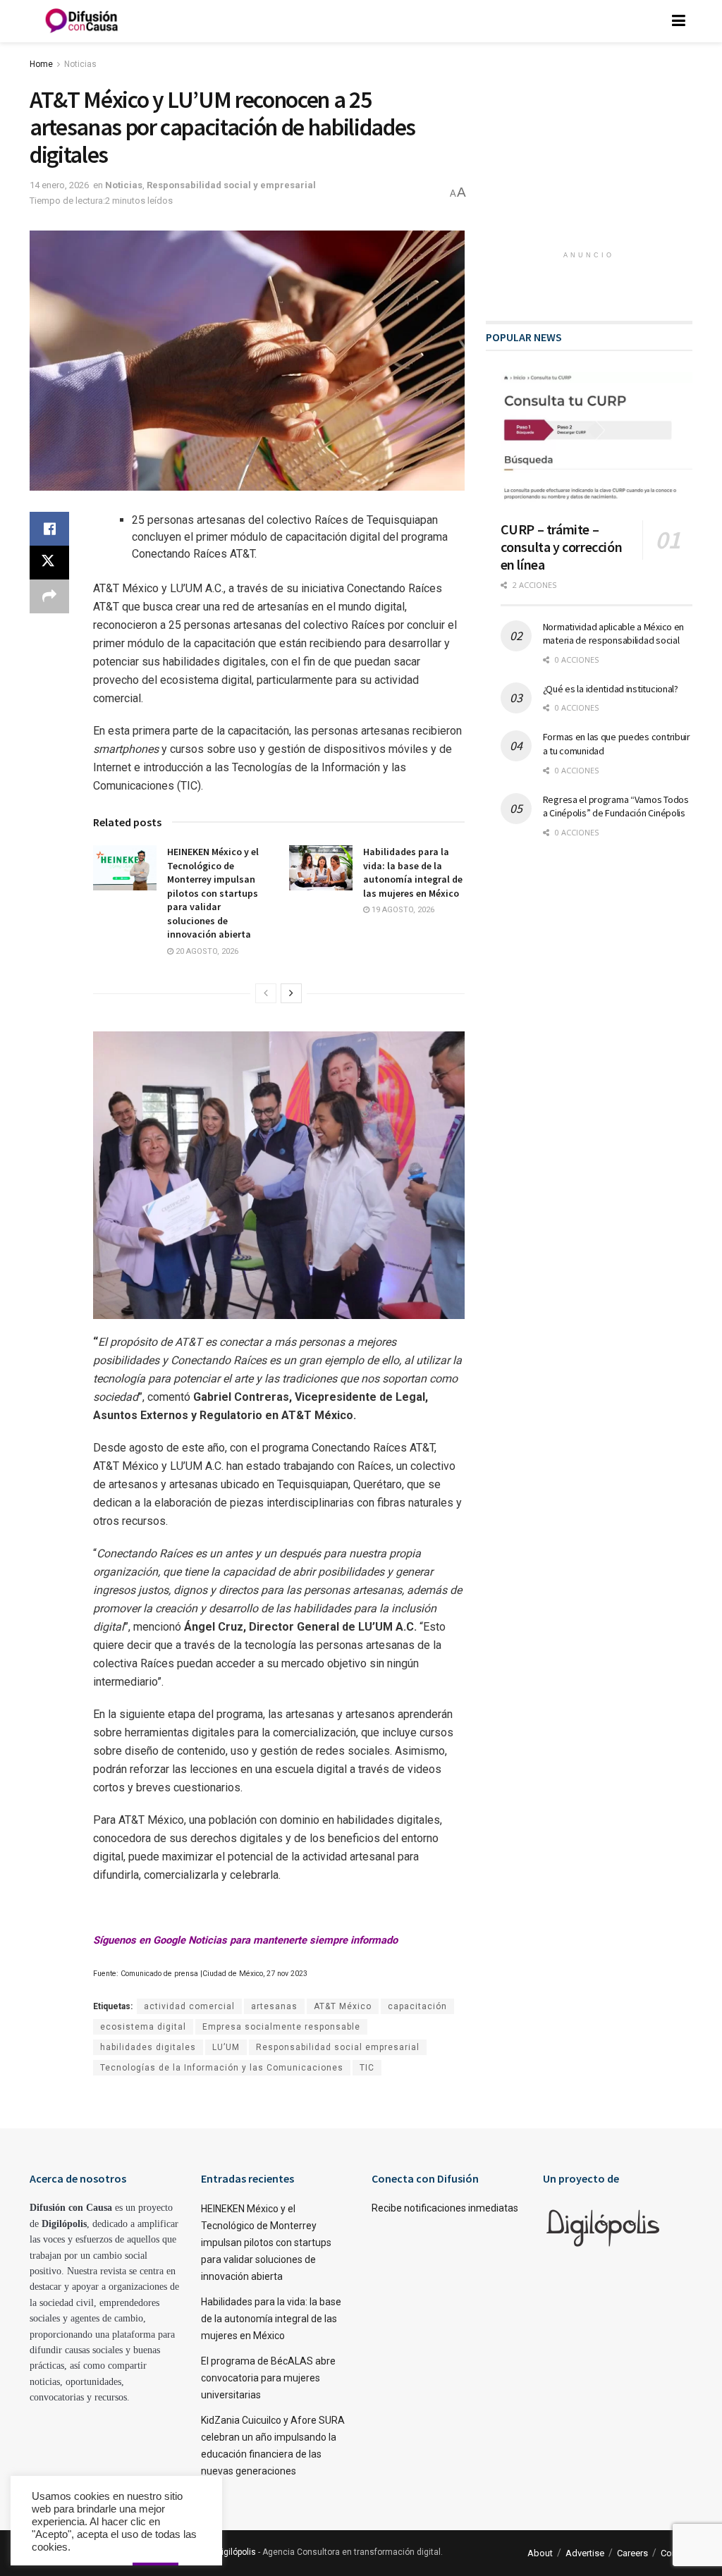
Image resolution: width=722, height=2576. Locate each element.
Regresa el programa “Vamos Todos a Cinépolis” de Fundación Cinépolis (616, 806)
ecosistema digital (143, 2027)
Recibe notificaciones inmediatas (445, 2208)
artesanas (274, 2006)
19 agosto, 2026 (402, 910)
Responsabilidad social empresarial (338, 2047)
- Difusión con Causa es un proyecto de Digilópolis (158, 2552)
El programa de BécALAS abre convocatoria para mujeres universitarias (268, 2378)
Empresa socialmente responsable (281, 2027)
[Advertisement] (592, 152)
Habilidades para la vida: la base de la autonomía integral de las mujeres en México (413, 872)
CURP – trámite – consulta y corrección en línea (562, 547)
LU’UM (226, 2047)
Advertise (585, 2553)
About (540, 2553)
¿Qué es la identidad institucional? (611, 689)
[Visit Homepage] (82, 21)
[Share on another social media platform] (49, 596)
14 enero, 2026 (59, 185)
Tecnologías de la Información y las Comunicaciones (222, 2068)
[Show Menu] (679, 21)
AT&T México (343, 2006)
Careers (632, 2553)
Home (41, 64)
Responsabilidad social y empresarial (231, 185)
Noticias (80, 64)
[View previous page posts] (266, 993)
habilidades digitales (148, 2047)
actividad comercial (189, 2006)
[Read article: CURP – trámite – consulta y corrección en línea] (596, 441)
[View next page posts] (291, 993)
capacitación (417, 2006)
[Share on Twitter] (49, 563)
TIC (367, 2068)
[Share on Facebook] (49, 529)
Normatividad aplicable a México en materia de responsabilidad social (613, 634)
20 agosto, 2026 (206, 951)
